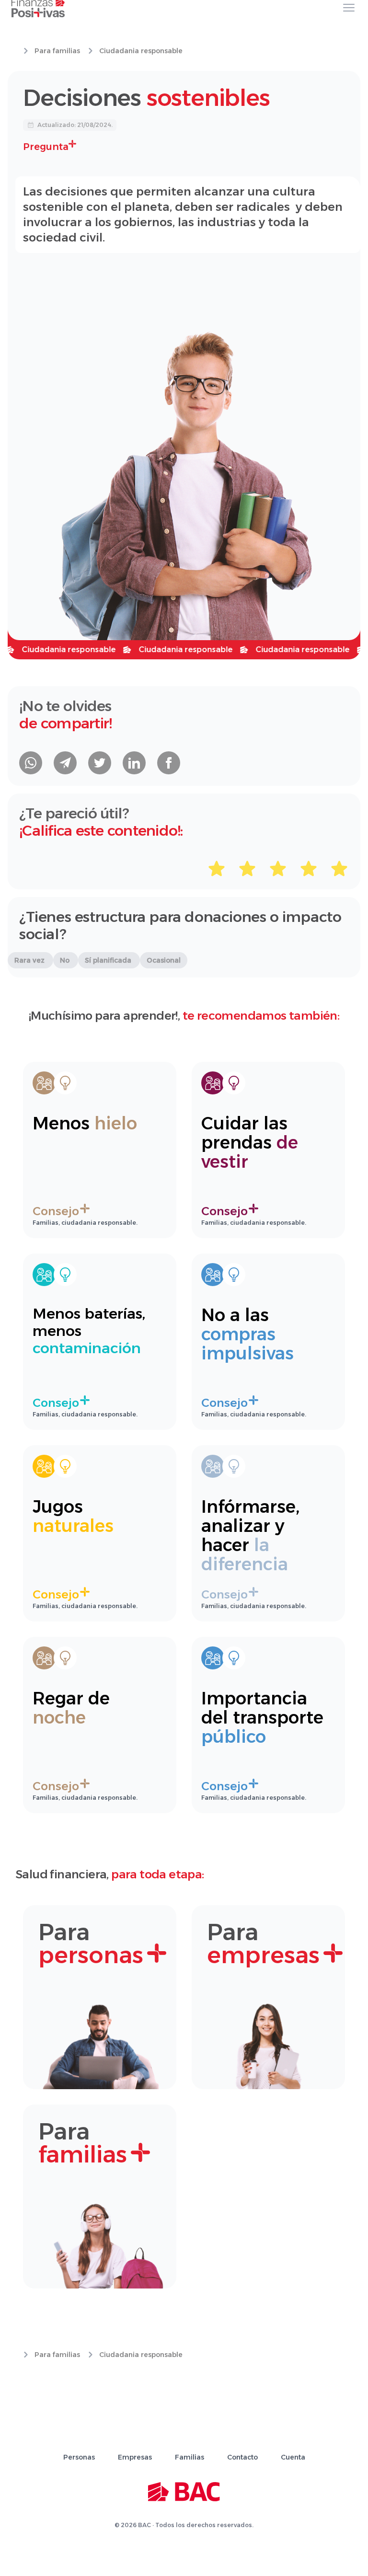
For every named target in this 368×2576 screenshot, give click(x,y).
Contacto (242, 2457)
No (66, 960)
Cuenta (293, 2457)
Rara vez (30, 960)
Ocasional (164, 960)
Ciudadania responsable (141, 51)
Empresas (135, 2457)
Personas (79, 2457)
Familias (190, 2457)
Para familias (57, 51)
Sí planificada (109, 960)
